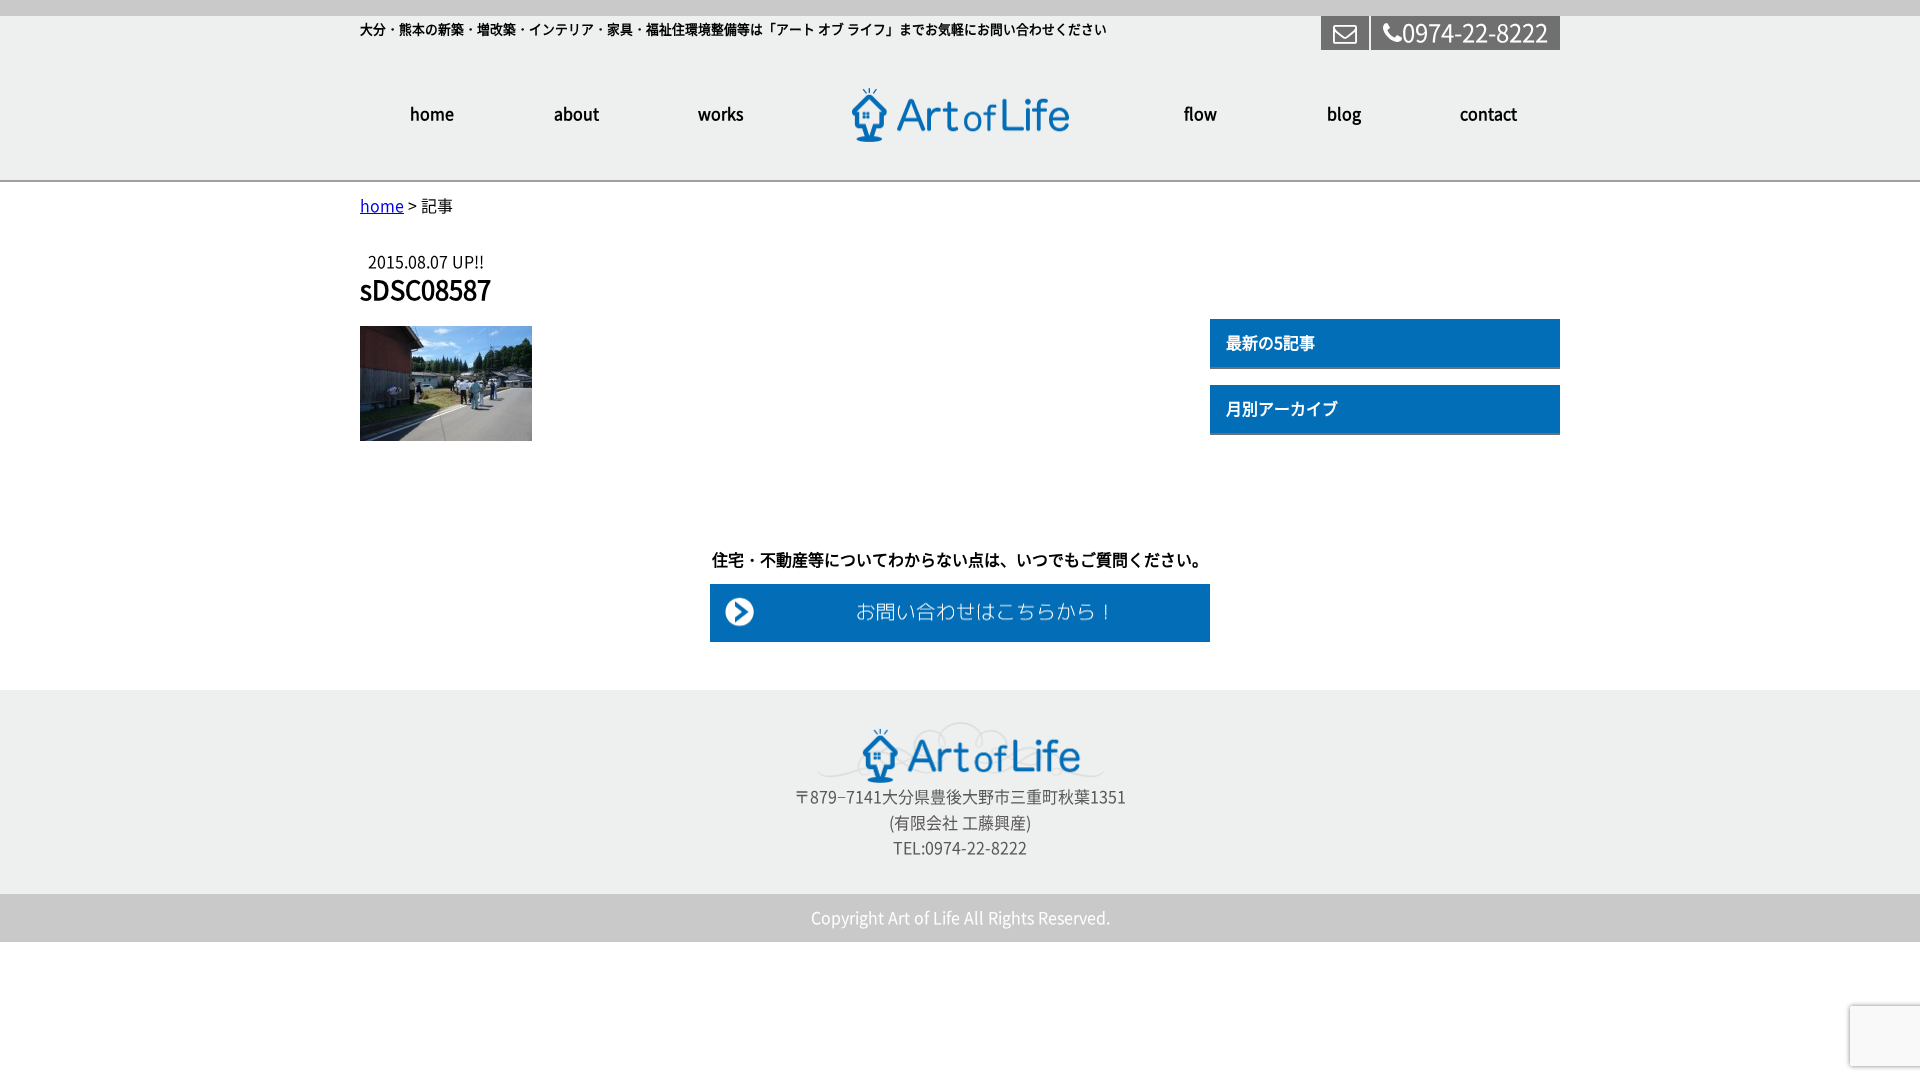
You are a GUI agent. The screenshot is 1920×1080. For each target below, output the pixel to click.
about (576, 114)
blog (1344, 114)
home (432, 114)
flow (1200, 114)
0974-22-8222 (1475, 33)
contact (1488, 114)
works (720, 114)
